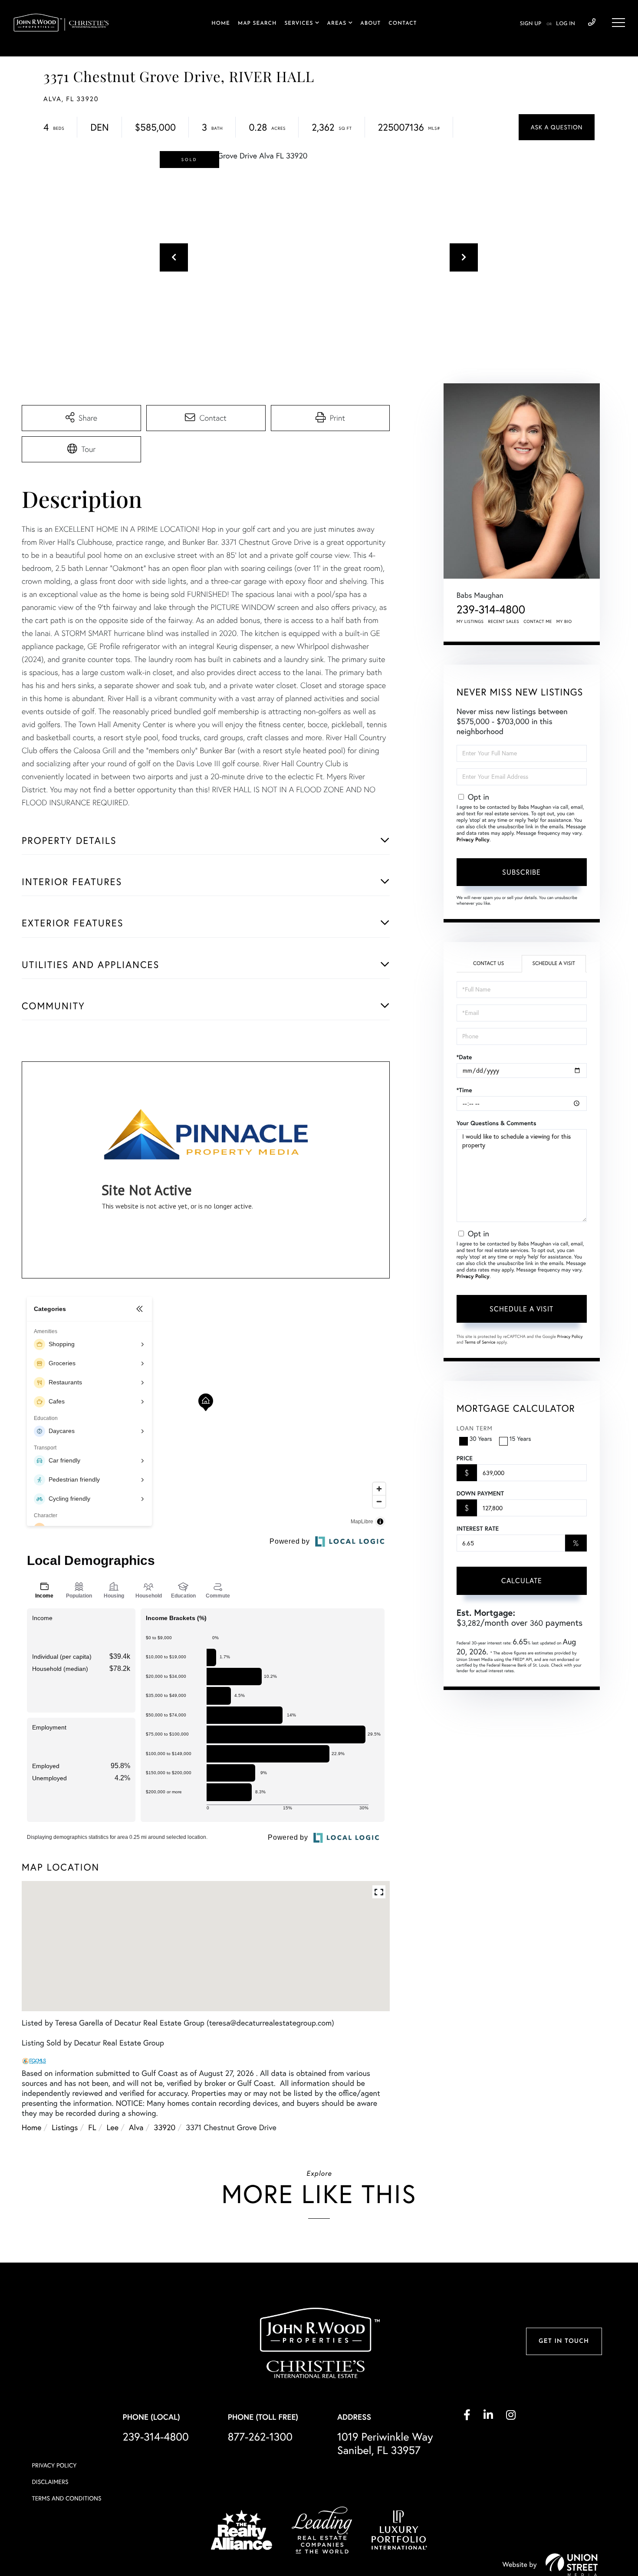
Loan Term (475, 1428)
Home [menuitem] (221, 23)
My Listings (470, 621)
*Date (464, 1057)
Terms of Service (480, 1342)
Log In (566, 24)
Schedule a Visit (554, 964)
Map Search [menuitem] (257, 23)
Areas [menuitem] (337, 23)
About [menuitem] (370, 23)
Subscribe (521, 872)
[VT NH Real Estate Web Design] (572, 2565)
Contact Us (488, 964)
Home (31, 2127)
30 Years (481, 1439)
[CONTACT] (557, 127)
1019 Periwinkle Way (385, 2444)
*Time (464, 1090)
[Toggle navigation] (618, 23)
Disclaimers (50, 2482)
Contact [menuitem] (403, 23)
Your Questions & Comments (497, 1123)
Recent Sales (504, 621)
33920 (165, 2127)
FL (92, 2127)
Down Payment (480, 1493)
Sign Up (531, 24)
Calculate (522, 1581)
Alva (136, 2127)
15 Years (520, 1439)
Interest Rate (478, 1528)
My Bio (564, 621)
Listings (65, 2127)
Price (465, 1458)
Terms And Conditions (67, 2498)
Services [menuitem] (299, 23)
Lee (113, 2127)
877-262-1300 (260, 2437)
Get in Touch (564, 2341)
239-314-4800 (592, 23)
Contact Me (538, 621)
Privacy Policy (473, 840)
